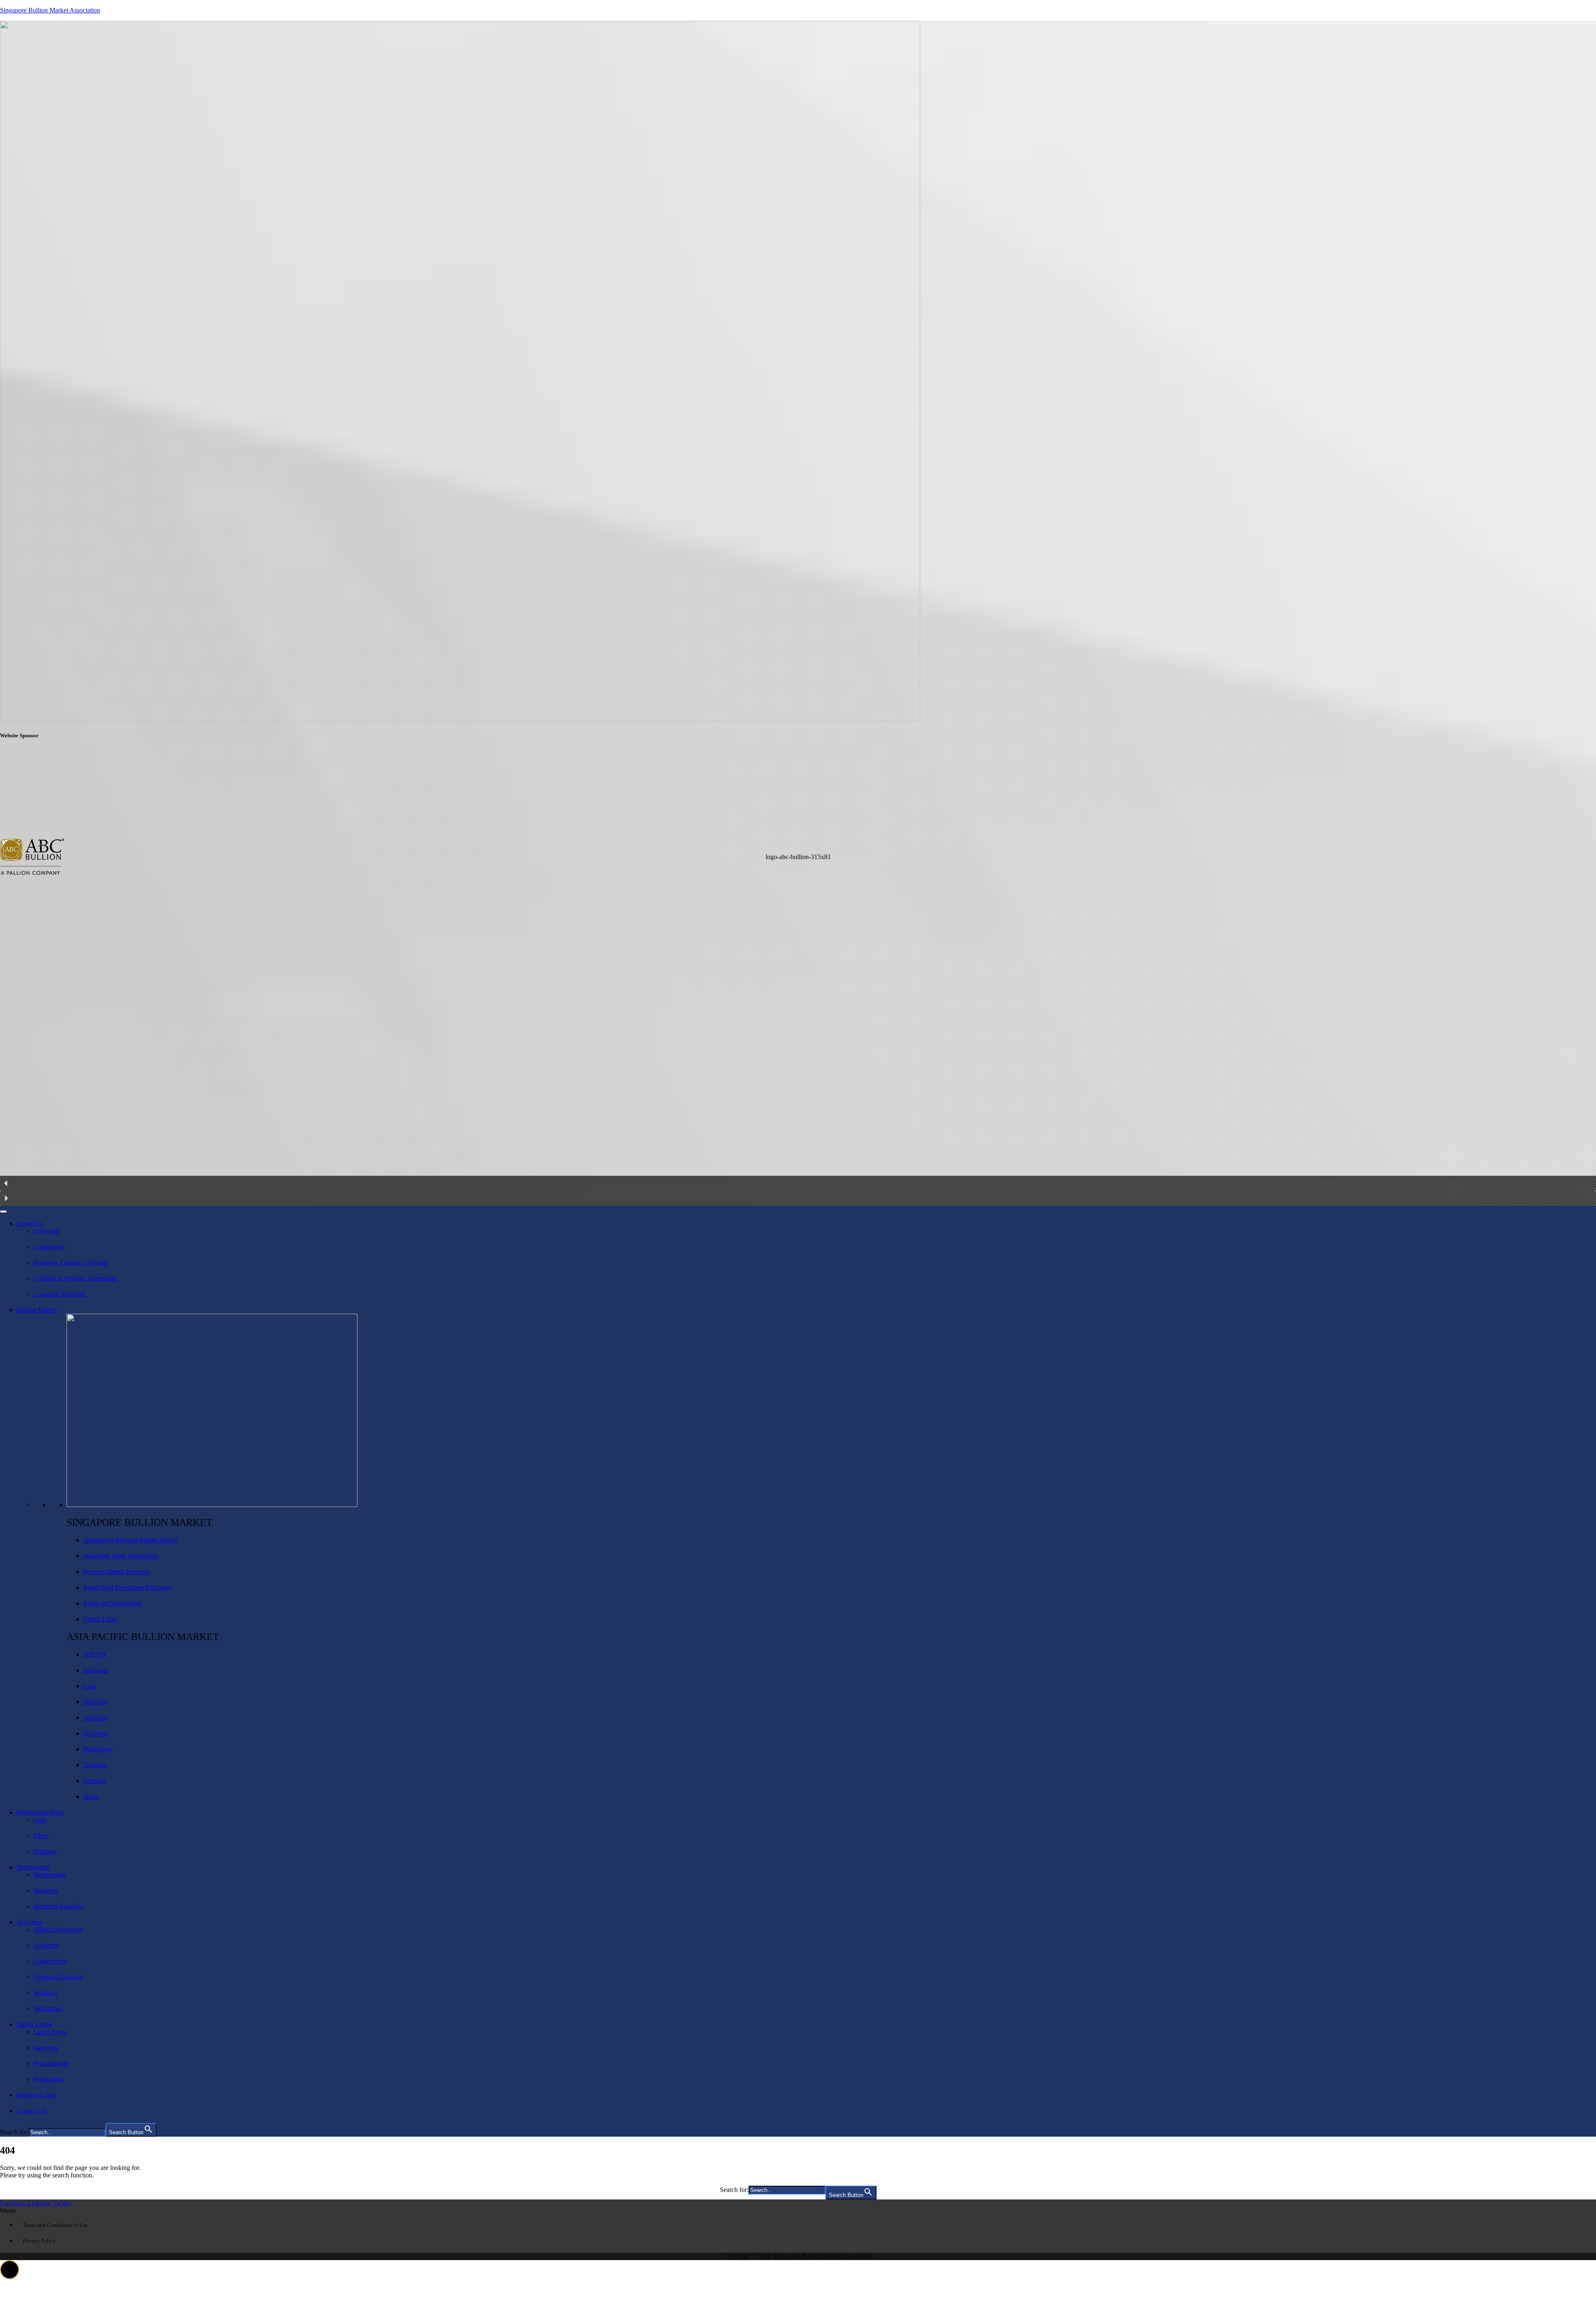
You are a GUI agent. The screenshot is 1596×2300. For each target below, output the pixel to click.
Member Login (36, 2095)
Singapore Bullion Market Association (50, 10)
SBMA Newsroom (58, 1929)
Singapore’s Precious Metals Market (130, 1540)
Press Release (51, 2063)
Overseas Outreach (58, 1977)
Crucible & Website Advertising (75, 1278)
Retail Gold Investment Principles (127, 1587)
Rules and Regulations (113, 1603)
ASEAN (95, 1654)
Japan (91, 1796)
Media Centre (34, 2024)
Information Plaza (40, 1812)
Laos (90, 1686)
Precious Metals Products (116, 1572)
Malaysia (95, 1702)
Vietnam (94, 1781)
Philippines (98, 1749)
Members (46, 1890)
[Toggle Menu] (3, 1212)
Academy (46, 1945)
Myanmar (96, 1733)
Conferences (50, 1961)
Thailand (95, 1765)
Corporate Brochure (59, 1294)
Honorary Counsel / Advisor (70, 1262)
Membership (33, 1867)
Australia (95, 1718)
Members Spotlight (58, 1906)
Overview (46, 1231)
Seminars (45, 1993)
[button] (798, 962)
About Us (30, 1223)
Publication (48, 2079)
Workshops (48, 2008)
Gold (40, 1820)
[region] (798, 977)
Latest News (50, 2032)
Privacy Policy (39, 2241)
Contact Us (31, 2111)
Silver (41, 1836)
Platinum (45, 1851)
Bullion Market (37, 1310)
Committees (49, 1247)
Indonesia (96, 1670)
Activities (29, 1922)
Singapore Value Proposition (121, 1556)
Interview (46, 2048)
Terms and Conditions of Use (55, 2225)
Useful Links (100, 1619)
